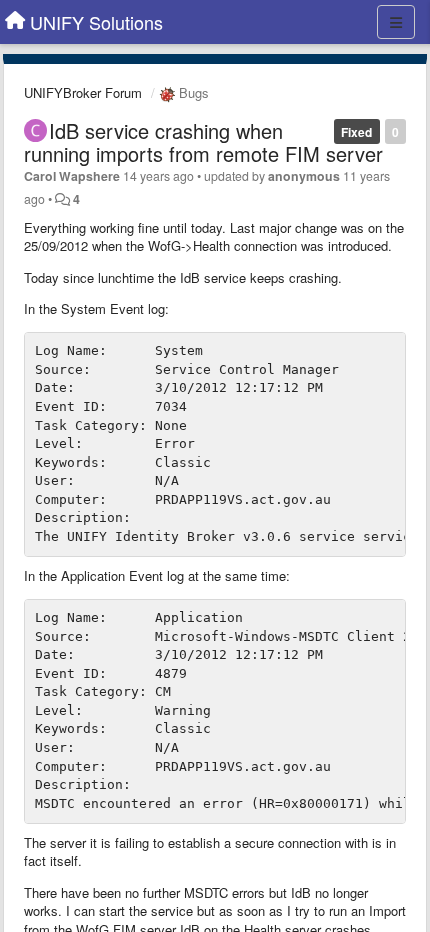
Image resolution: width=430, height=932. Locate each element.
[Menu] (396, 22)
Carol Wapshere (72, 176)
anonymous (304, 176)
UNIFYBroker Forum (83, 92)
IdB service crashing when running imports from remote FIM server (203, 142)
